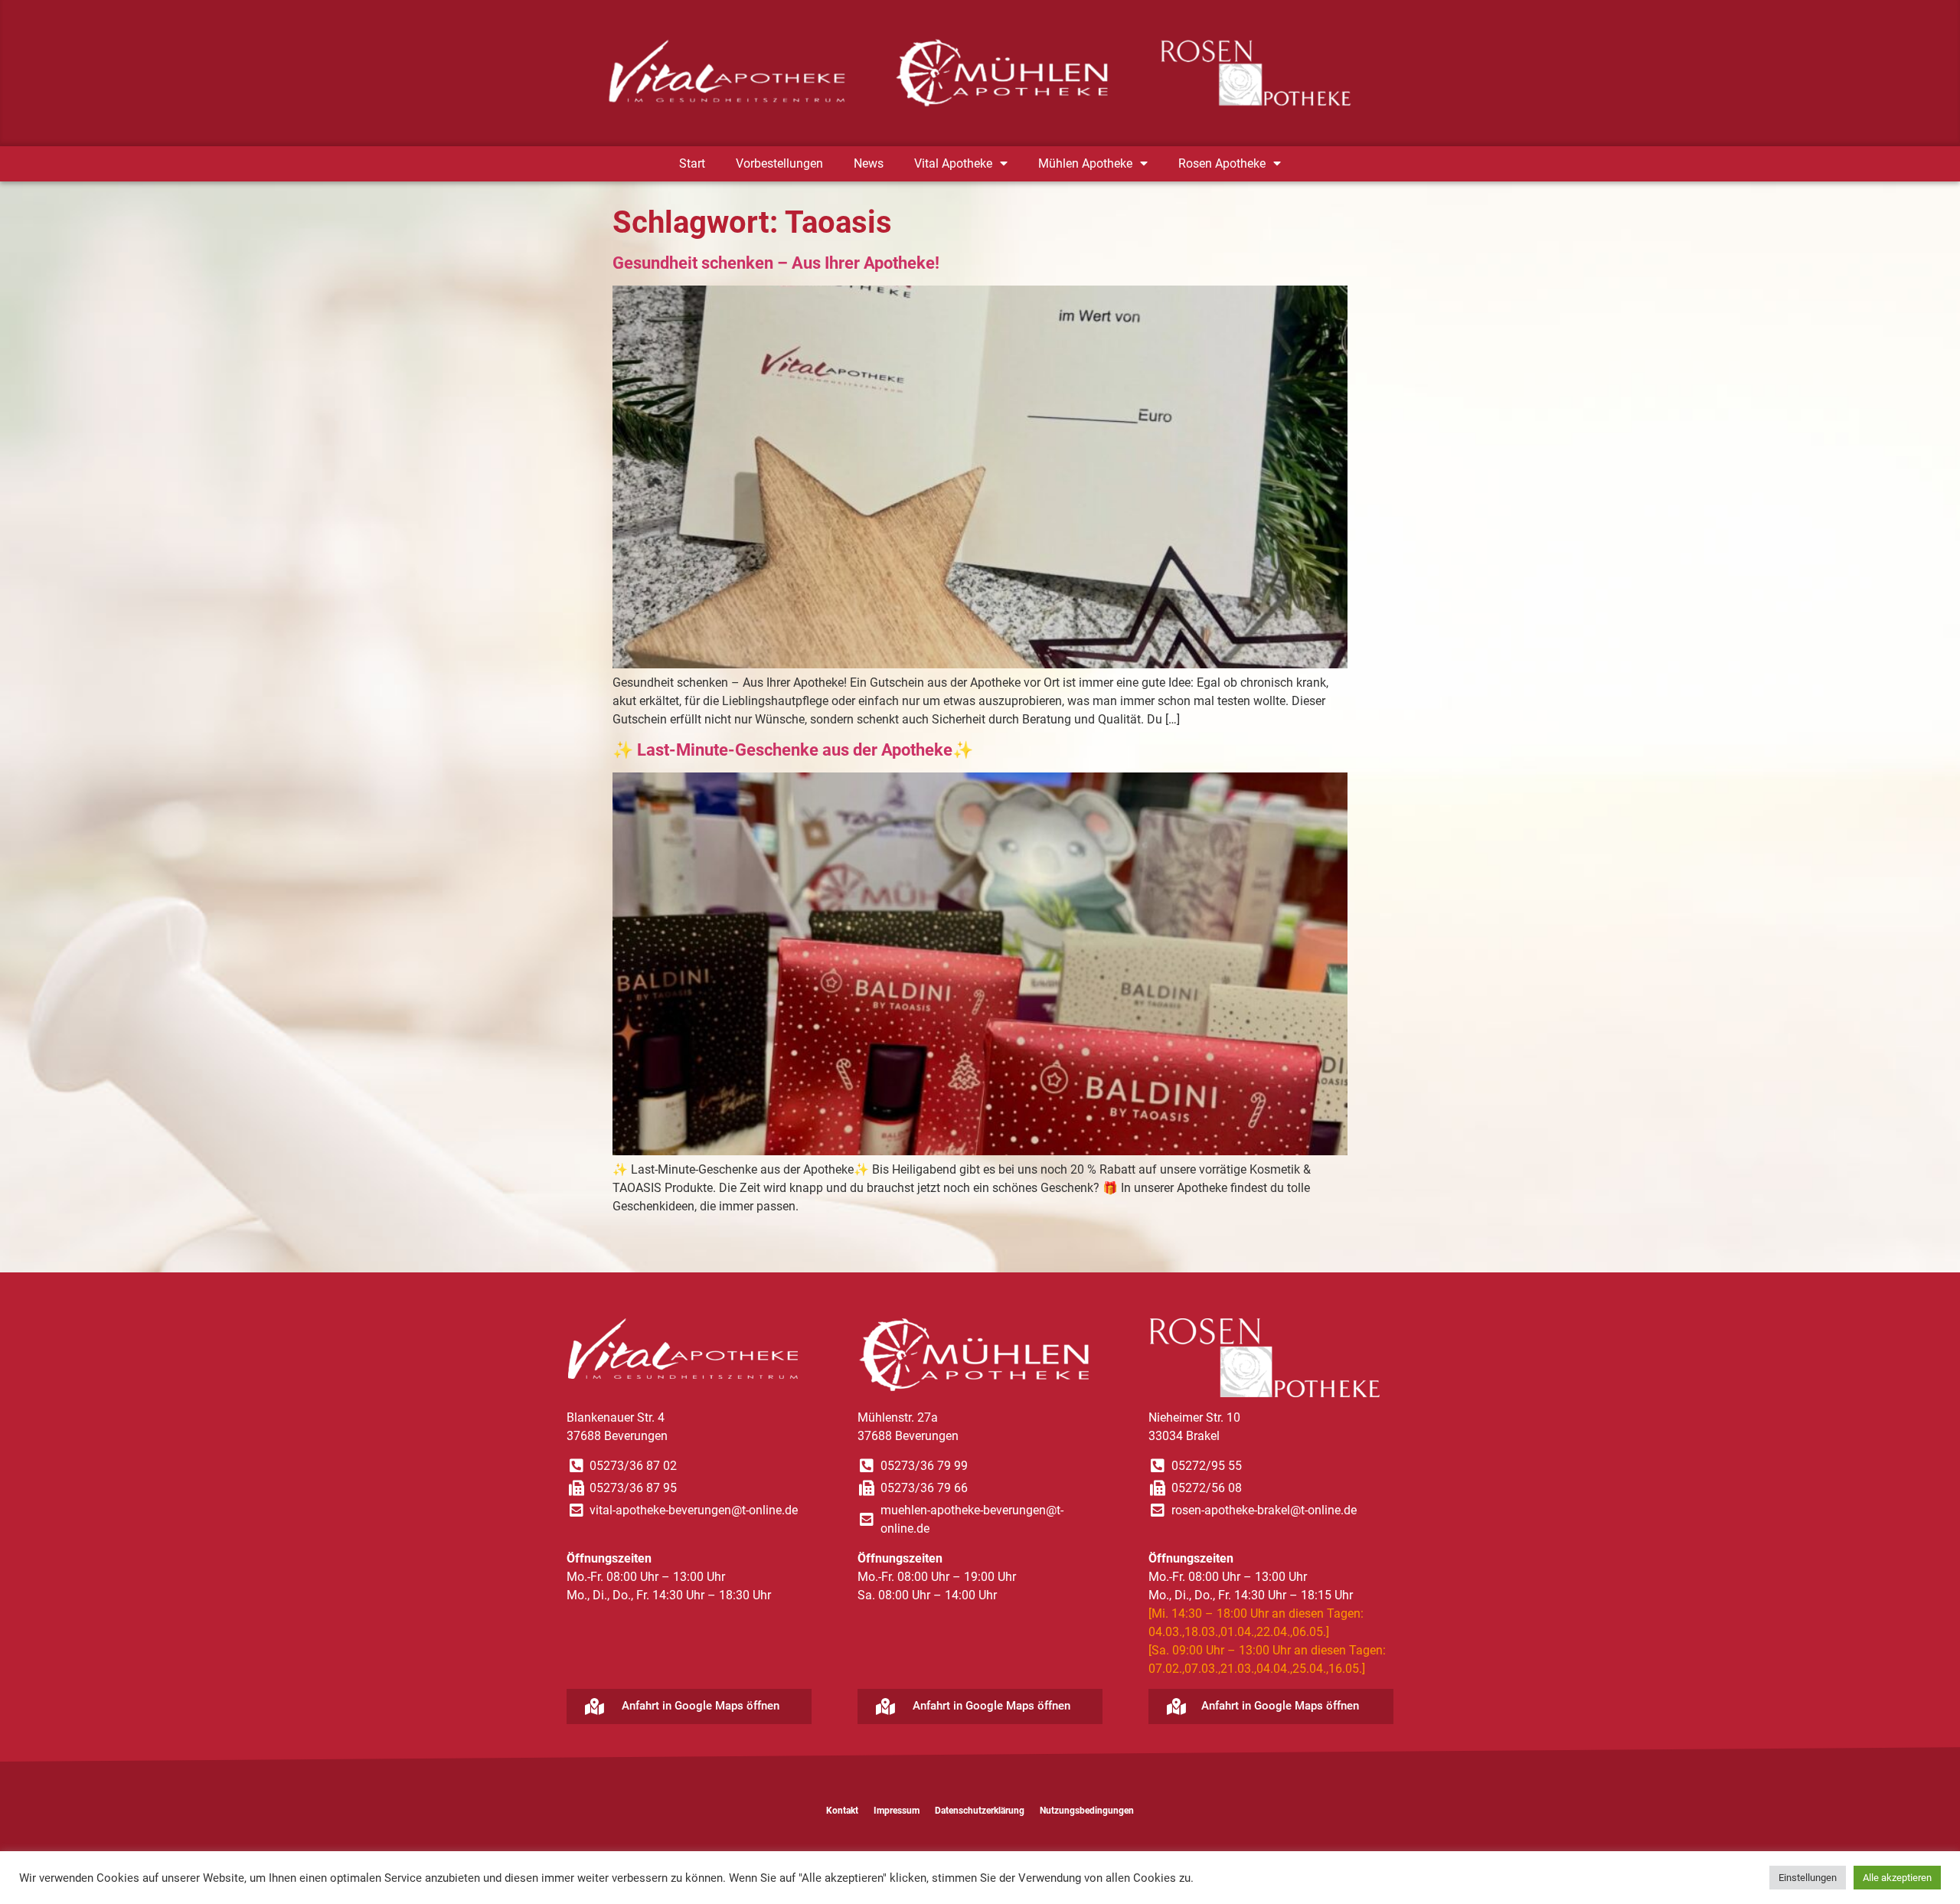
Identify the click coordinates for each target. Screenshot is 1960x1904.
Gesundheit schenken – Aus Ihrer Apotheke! (776, 263)
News (869, 163)
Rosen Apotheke (1222, 163)
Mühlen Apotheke (1085, 163)
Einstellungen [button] (1808, 1878)
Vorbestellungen (779, 163)
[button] (689, 1706)
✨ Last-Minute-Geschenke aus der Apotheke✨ (793, 750)
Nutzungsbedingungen (1087, 1811)
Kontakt (842, 1811)
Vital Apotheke (953, 163)
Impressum (897, 1811)
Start (692, 163)
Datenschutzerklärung (980, 1811)
